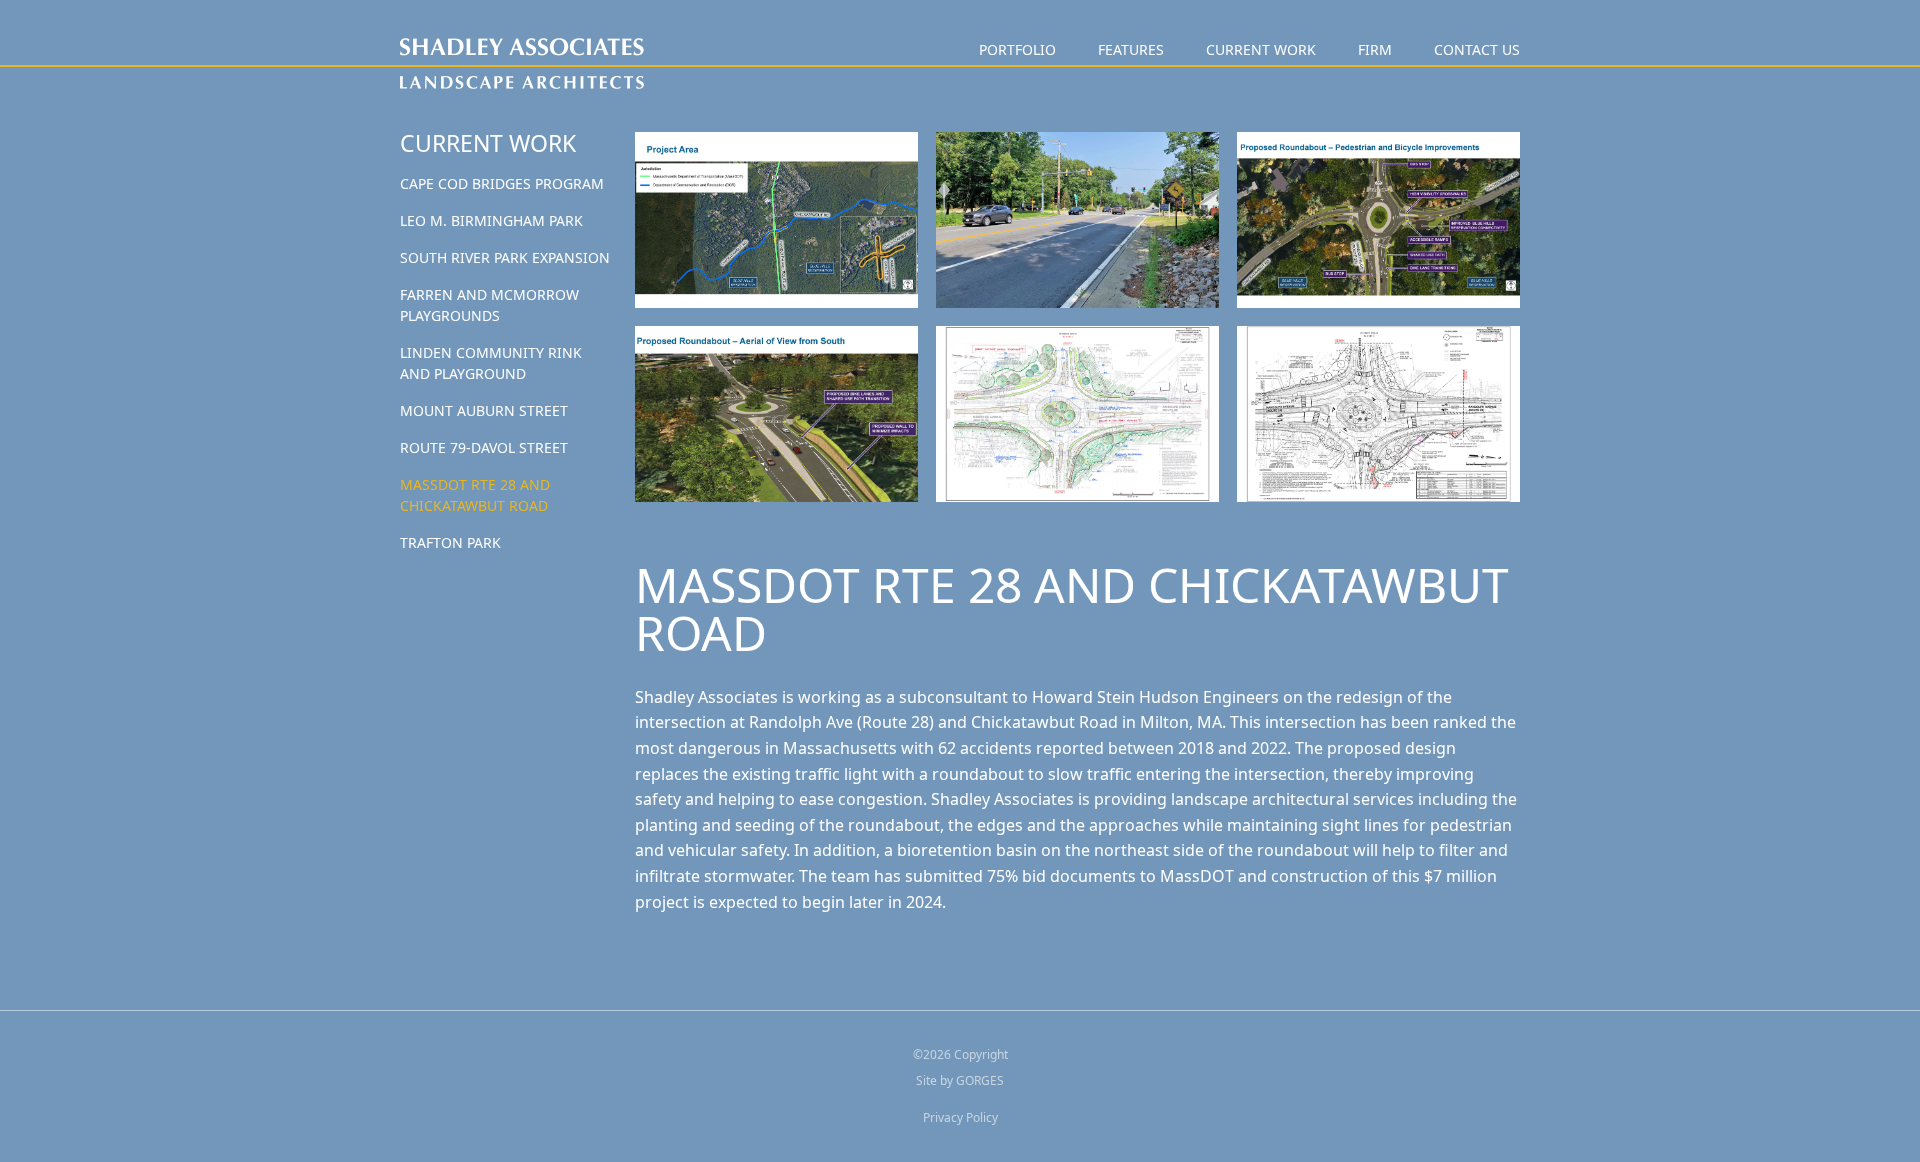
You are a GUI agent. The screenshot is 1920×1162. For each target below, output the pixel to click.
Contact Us (1477, 49)
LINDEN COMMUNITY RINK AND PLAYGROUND (491, 363)
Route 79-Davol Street (484, 447)
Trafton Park (450, 542)
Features (1131, 49)
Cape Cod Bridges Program (502, 183)
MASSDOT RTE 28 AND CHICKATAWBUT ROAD (475, 495)
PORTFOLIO (1017, 49)
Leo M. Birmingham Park (491, 220)
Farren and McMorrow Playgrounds (489, 305)
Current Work (1261, 49)
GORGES (980, 1080)
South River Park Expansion (505, 257)
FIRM (1375, 49)
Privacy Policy (960, 1117)
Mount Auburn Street (484, 410)
